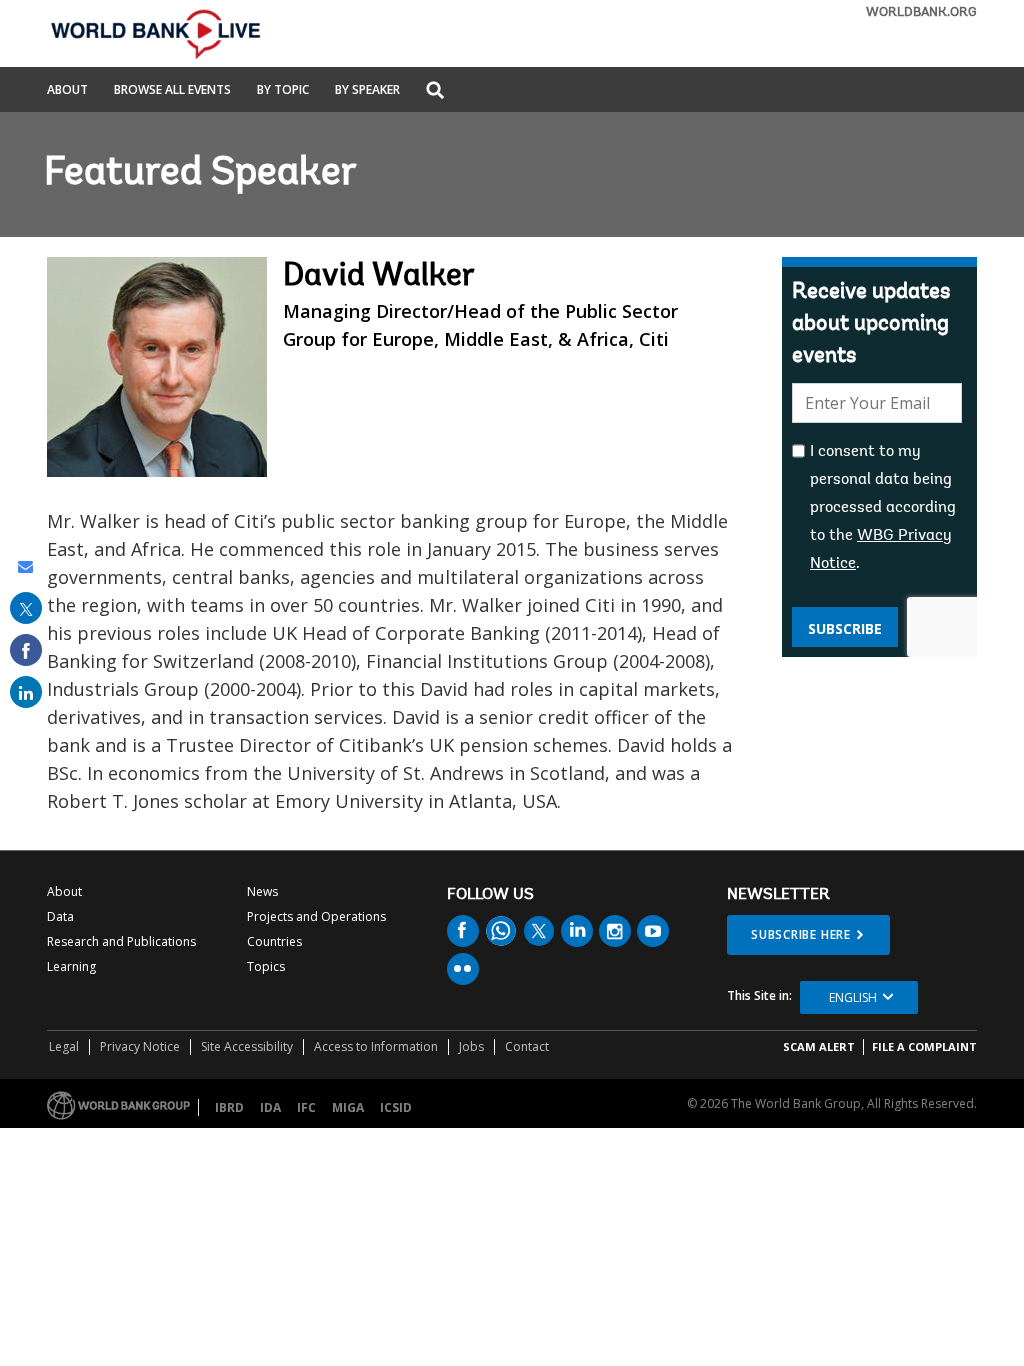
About (67, 91)
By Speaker (367, 91)
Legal (64, 1046)
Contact (527, 1046)
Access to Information (376, 1046)
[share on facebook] (26, 650)
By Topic (283, 91)
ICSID (396, 1107)
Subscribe (845, 628)
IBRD (229, 1107)
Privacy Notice (140, 1046)
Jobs (471, 1046)
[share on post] (26, 608)
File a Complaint (924, 1046)
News (262, 891)
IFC (306, 1107)
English (853, 997)
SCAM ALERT (819, 1046)
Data (60, 916)
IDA (270, 1107)
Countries (274, 941)
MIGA (348, 1107)
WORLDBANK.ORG (921, 12)
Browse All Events (172, 91)
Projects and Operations (316, 916)
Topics (266, 966)
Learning (71, 966)
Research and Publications (121, 941)
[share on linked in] (26, 692)
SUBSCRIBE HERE (801, 934)
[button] (435, 91)
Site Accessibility (247, 1046)
